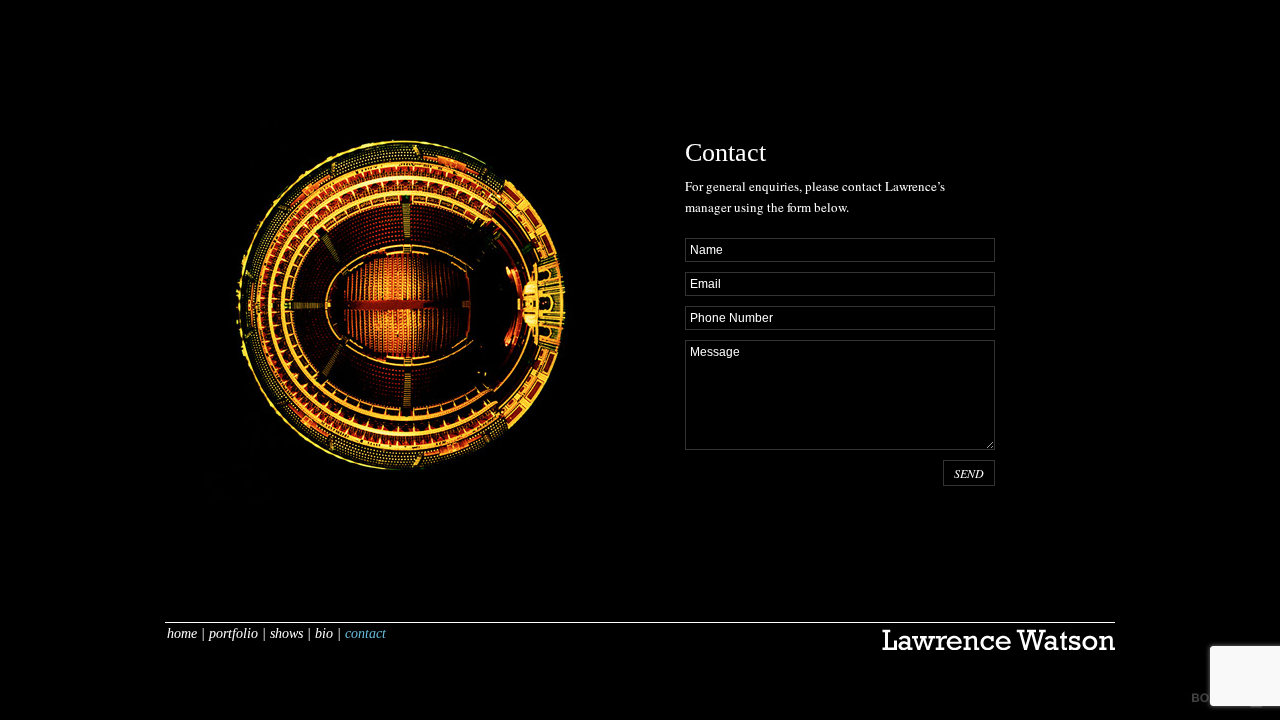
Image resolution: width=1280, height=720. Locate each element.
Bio (324, 633)
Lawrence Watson (998, 648)
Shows (286, 633)
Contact (365, 633)
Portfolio (233, 633)
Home (182, 633)
